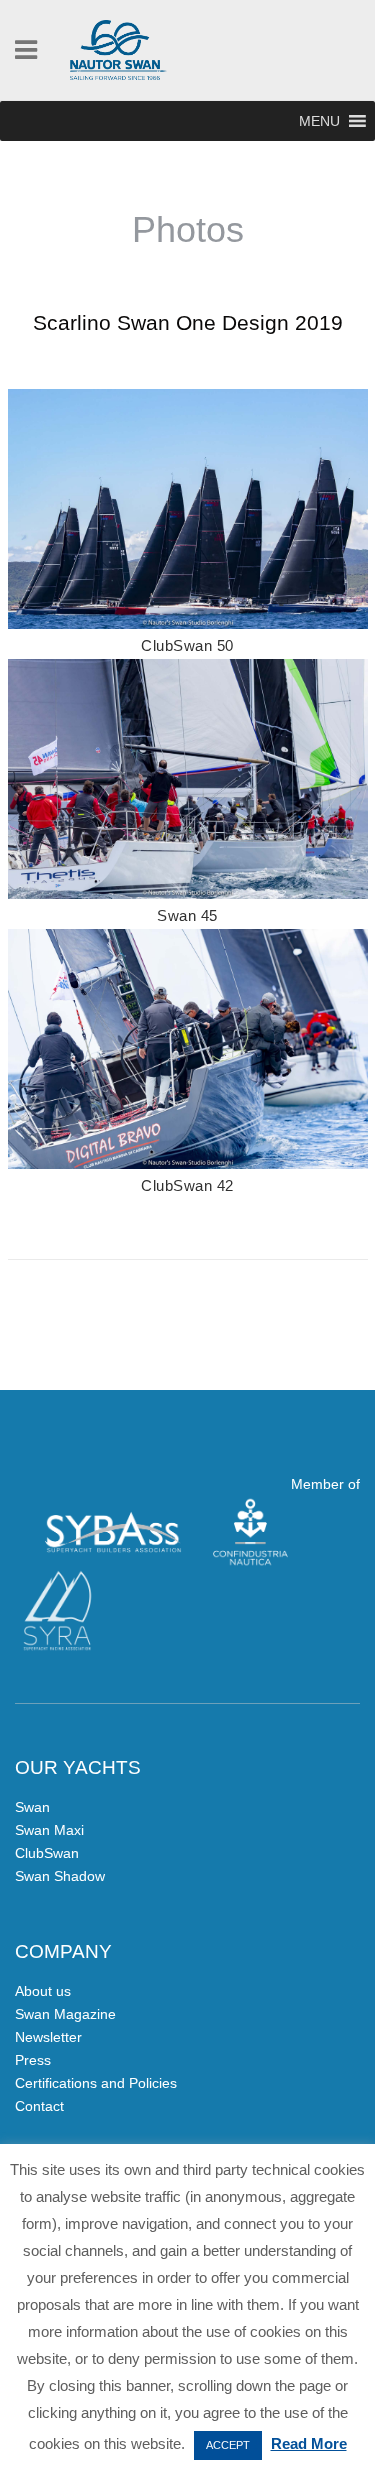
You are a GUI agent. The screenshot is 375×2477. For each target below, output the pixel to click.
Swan (32, 1807)
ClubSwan (47, 1853)
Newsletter (48, 2037)
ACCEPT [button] (228, 2445)
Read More (309, 2443)
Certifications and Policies (96, 2083)
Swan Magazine (65, 2014)
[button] (319, 121)
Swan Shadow (60, 1876)
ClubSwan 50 (187, 645)
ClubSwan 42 (187, 1185)
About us (43, 1991)
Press (33, 2060)
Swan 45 (187, 915)
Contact (39, 2106)
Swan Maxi (49, 1830)
